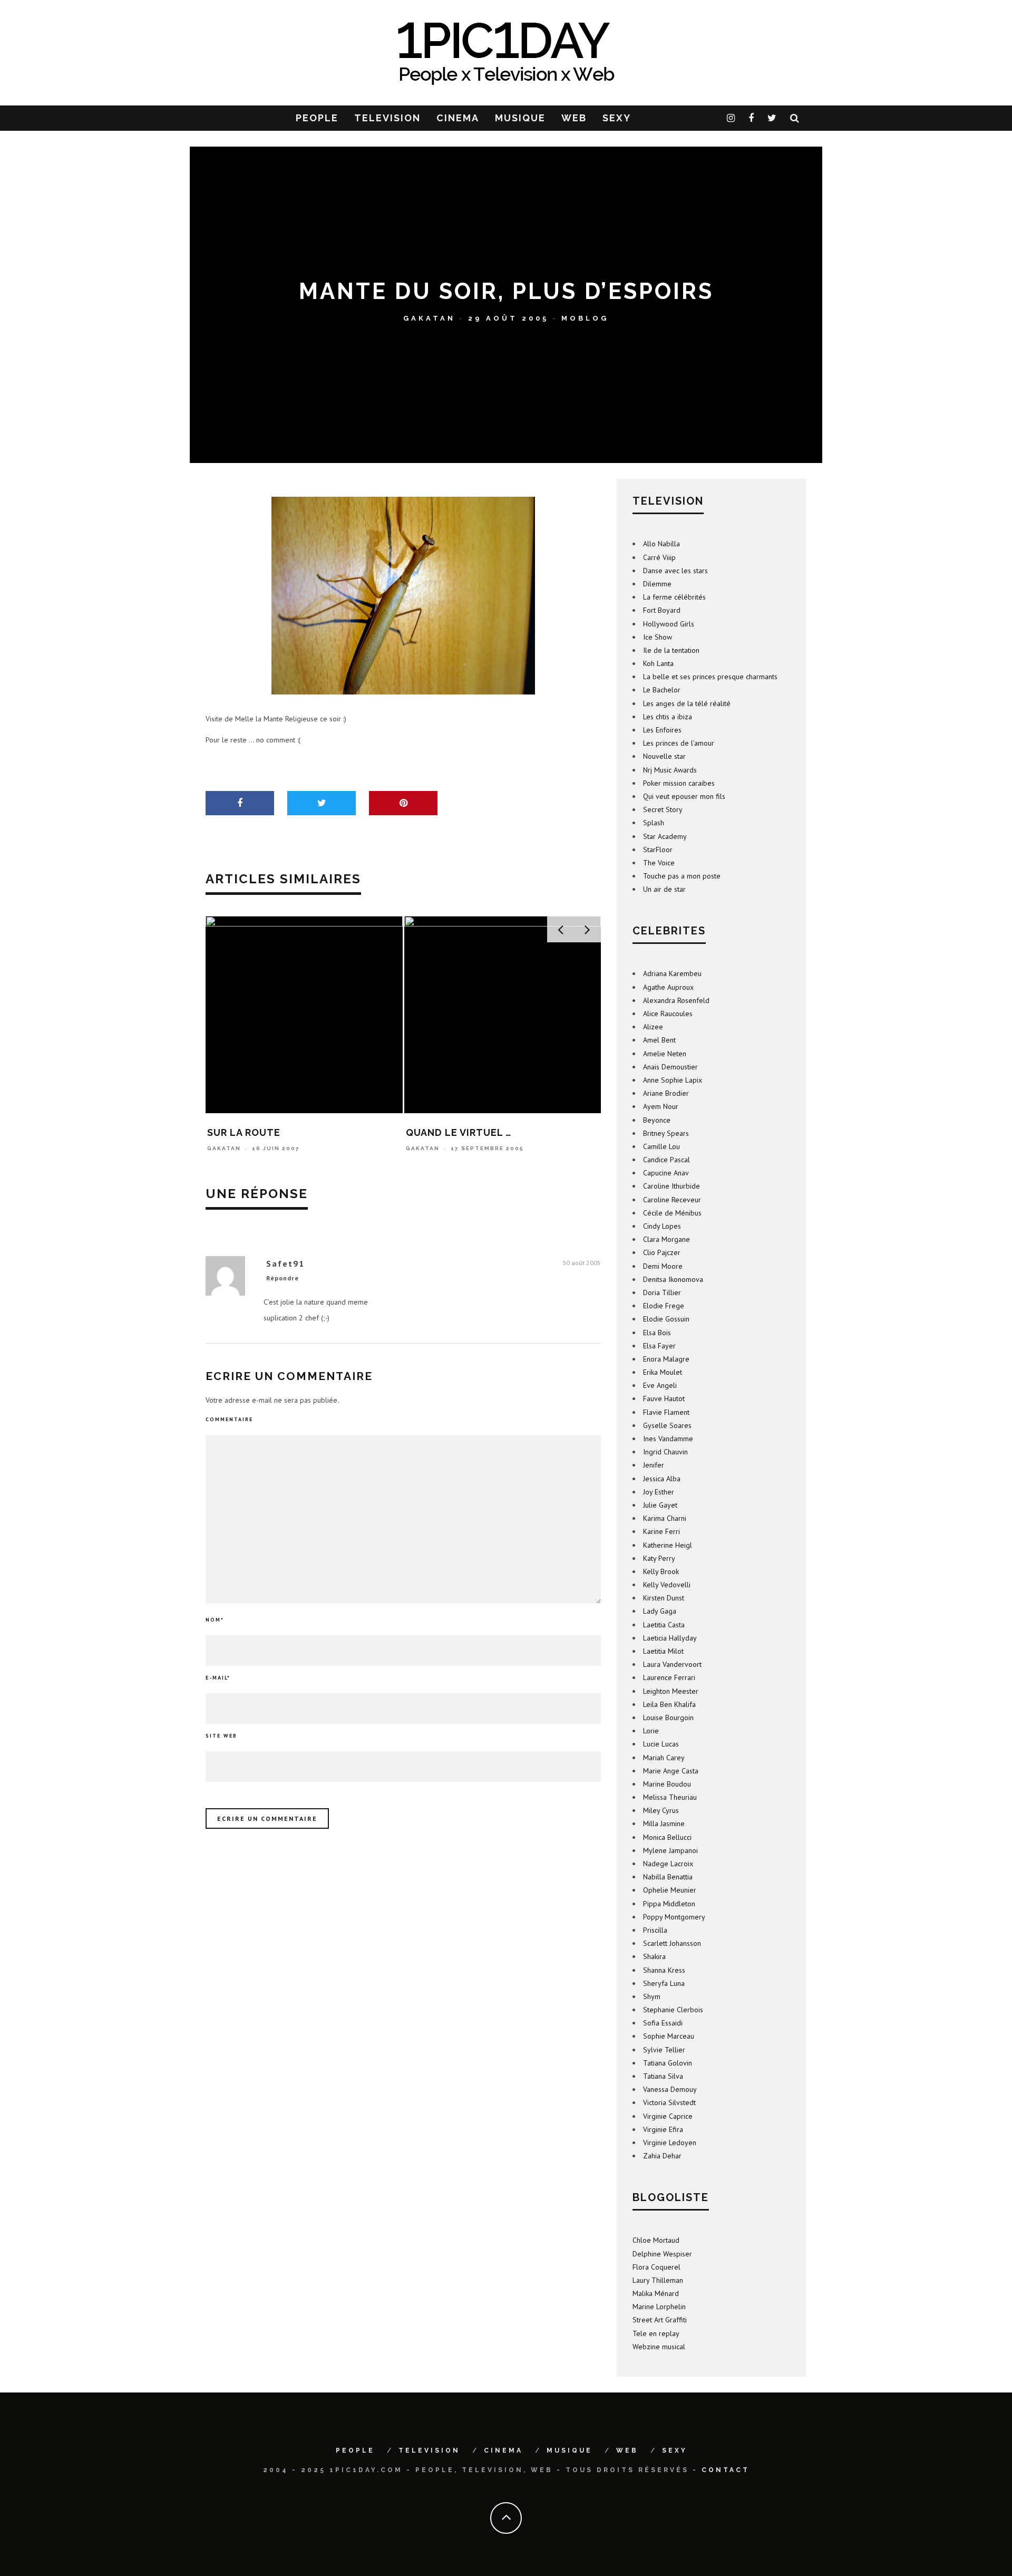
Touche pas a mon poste (682, 876)
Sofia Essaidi (663, 2023)
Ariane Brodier (666, 1093)
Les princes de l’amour (679, 743)
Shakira (654, 1956)
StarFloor (658, 850)
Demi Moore (663, 1266)
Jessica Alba (662, 1479)
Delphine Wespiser (662, 2254)
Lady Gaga (660, 1611)
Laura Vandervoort (672, 1664)
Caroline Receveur (672, 1200)
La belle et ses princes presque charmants (710, 677)
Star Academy (665, 836)
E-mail (218, 1678)
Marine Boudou (667, 1784)
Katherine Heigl (668, 1545)
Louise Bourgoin (668, 1718)
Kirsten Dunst (664, 1598)
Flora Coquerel (656, 2267)
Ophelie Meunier (670, 1890)
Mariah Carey (664, 1758)
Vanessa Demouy (670, 2089)
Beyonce (657, 1120)
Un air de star (664, 889)
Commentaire (229, 1419)
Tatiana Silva (663, 2076)
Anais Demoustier (670, 1067)
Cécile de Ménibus (672, 1213)
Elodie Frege (664, 1306)
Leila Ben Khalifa (669, 1704)
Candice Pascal (666, 1160)
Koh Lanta (658, 663)
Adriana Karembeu (672, 973)
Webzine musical (659, 2347)
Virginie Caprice (668, 2116)
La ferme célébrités (674, 597)
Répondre (283, 1278)
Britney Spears (666, 1133)
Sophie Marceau (669, 2036)
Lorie (651, 1731)
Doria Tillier (662, 1292)
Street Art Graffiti (660, 2320)
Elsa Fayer (659, 1346)
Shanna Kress (664, 1970)
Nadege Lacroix (668, 1864)
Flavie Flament (666, 1412)
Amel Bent (659, 1040)
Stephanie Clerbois (673, 2010)
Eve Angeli (660, 1385)
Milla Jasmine (664, 1824)
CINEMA (458, 118)
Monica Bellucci (667, 1837)
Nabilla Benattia (668, 1877)
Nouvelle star (664, 756)
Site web (221, 1736)
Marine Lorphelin (659, 2307)
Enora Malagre (666, 1359)
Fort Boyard (662, 610)
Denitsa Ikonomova (673, 1279)
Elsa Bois (657, 1333)
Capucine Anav (666, 1173)
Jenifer (654, 1465)
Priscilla (655, 1930)
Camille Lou (661, 1146)
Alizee (653, 1027)
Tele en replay (656, 2333)
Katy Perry (659, 1558)
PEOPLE (317, 118)
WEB (574, 118)
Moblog (585, 318)
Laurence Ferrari (669, 1677)
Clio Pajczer (662, 1252)
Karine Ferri (661, 1531)
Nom (215, 1620)
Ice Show (658, 637)
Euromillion (441, 1132)
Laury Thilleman (658, 2280)
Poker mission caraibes (679, 783)
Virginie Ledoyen (670, 2143)
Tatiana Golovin (668, 2063)
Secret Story (663, 809)
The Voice (659, 863)
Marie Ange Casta (671, 1771)
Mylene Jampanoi (670, 1850)
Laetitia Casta (664, 1625)
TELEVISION (387, 118)
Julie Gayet (660, 1505)
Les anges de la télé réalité (687, 703)
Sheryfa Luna (664, 1983)
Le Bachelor (662, 690)
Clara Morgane (666, 1239)
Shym (652, 1996)
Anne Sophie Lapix (673, 1080)
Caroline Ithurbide (672, 1186)
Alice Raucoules (668, 1014)
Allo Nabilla (661, 544)
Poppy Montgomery (674, 1917)
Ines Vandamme (668, 1439)
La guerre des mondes (270, 1132)
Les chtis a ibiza (668, 717)
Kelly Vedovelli (667, 1585)
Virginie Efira (663, 2129)
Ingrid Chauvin (665, 1452)
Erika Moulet (663, 1372)
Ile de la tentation (671, 650)
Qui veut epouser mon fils (684, 796)
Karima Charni (665, 1518)
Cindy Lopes (662, 1226)
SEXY (617, 118)
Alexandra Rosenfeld (676, 1000)
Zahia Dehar (662, 2156)
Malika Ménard (656, 2293)
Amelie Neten (665, 1054)
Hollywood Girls (669, 624)
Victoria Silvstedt (669, 2102)
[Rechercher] (795, 118)
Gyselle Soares (667, 1425)
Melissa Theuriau (670, 1797)
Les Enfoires (662, 730)
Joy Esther (659, 1492)
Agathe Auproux (668, 987)
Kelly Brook (661, 1571)
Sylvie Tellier (664, 2050)
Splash (654, 823)
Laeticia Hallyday (670, 1638)
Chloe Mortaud (656, 2240)
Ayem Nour (661, 1106)
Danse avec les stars (675, 571)
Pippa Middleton (669, 1904)
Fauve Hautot (664, 1398)
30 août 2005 (582, 1263)
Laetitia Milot (663, 1651)
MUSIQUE (520, 118)
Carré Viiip (659, 557)
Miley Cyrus (661, 1810)
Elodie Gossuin (666, 1319)
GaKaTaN (429, 318)
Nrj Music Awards (670, 770)
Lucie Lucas (661, 1744)
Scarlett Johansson (672, 1943)
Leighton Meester (671, 1691)
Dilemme (657, 584)
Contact (726, 2470)
